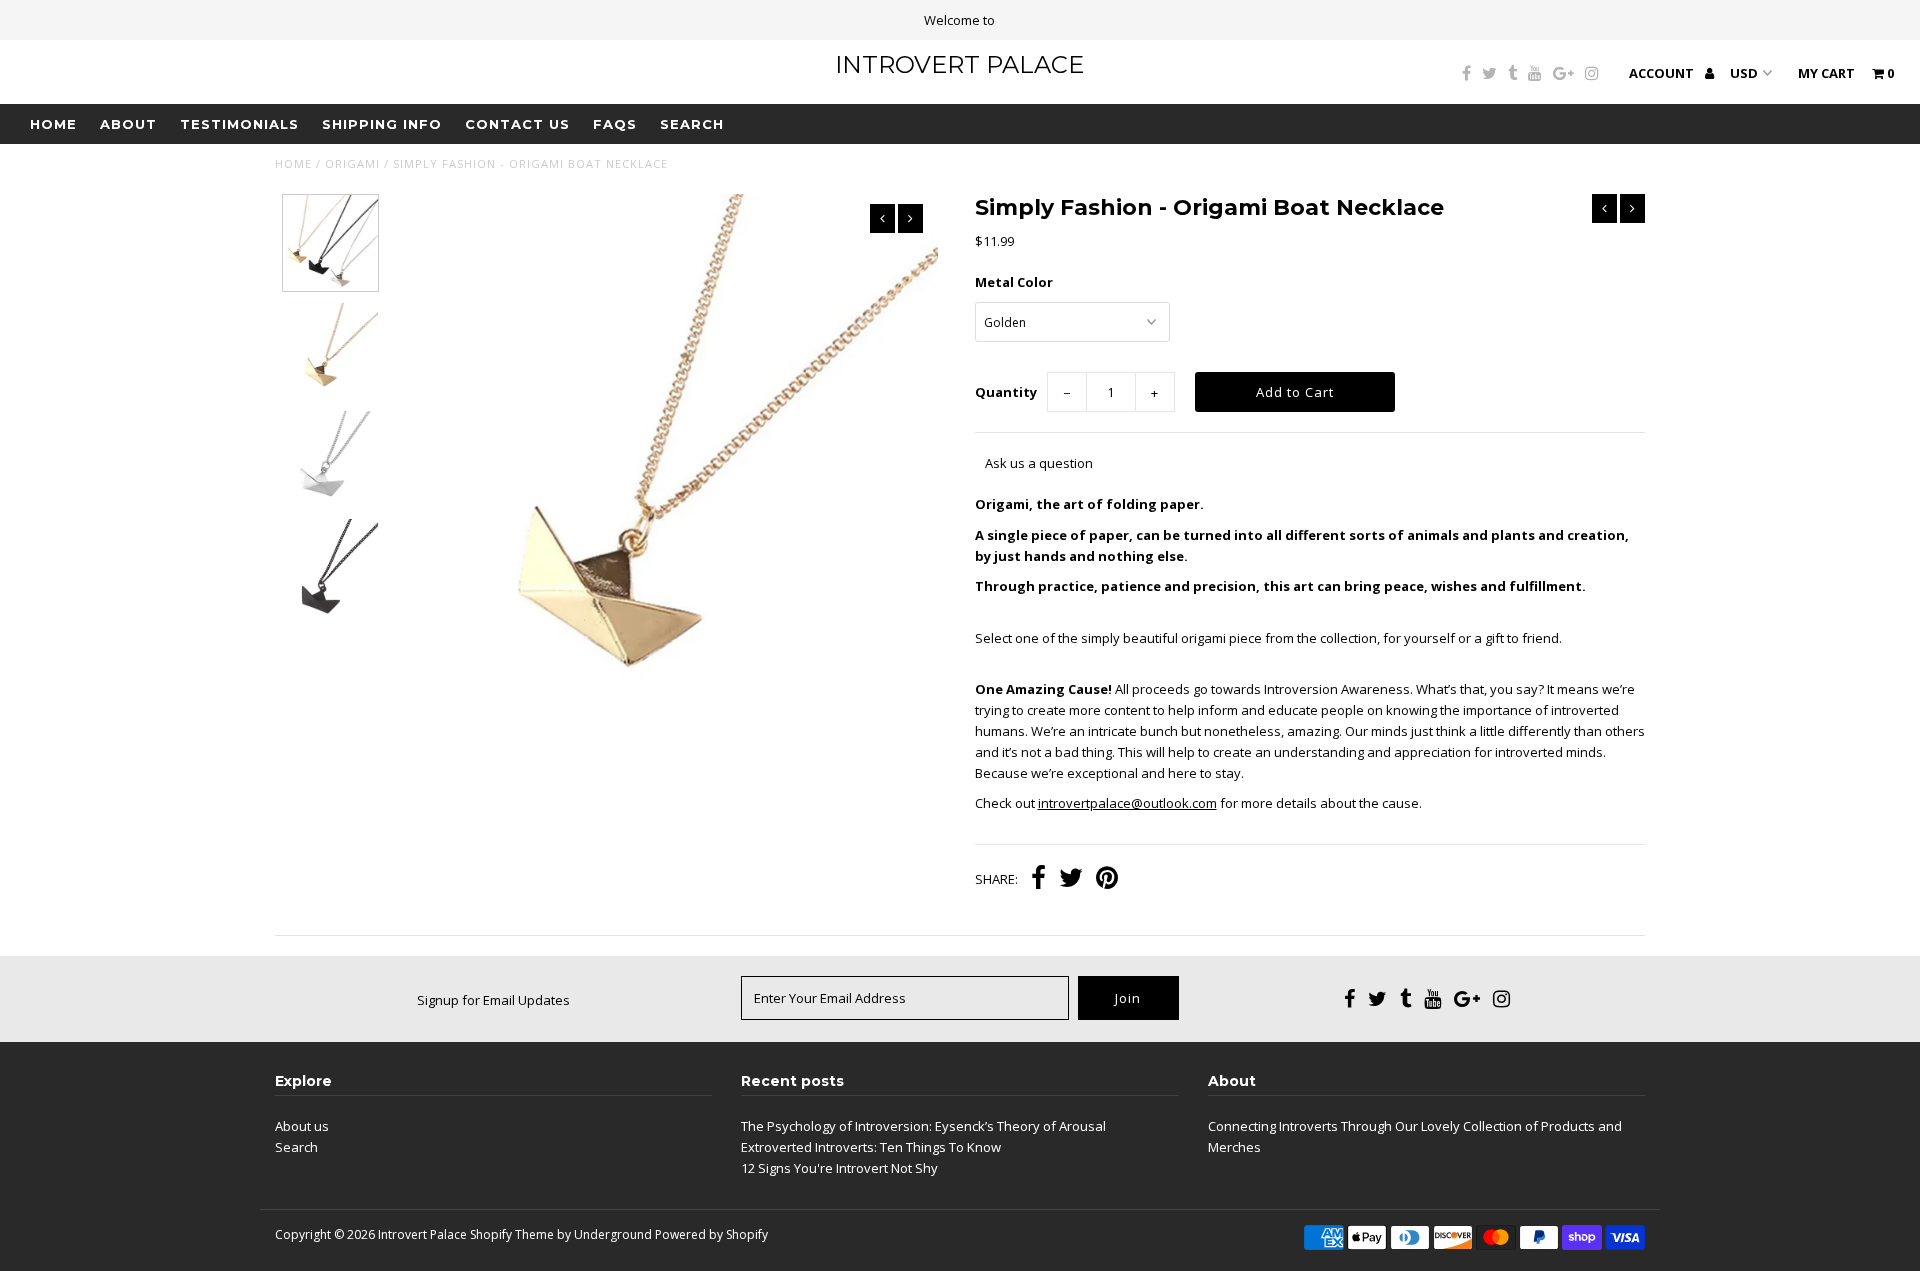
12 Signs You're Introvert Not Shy (839, 1168)
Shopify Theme (512, 1234)
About (128, 124)
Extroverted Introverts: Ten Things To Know (871, 1147)
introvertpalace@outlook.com (1127, 803)
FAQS (615, 124)
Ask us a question (1039, 463)
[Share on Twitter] (1071, 880)
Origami (352, 163)
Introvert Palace (959, 64)
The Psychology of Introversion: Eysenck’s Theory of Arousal (923, 1126)
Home (53, 124)
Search (692, 124)
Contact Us (517, 124)
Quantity (1006, 392)
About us (302, 1126)
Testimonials (239, 124)
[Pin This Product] (1107, 880)
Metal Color (1014, 282)
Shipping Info (382, 124)
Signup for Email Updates (493, 1000)
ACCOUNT (1663, 73)
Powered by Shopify (711, 1234)
